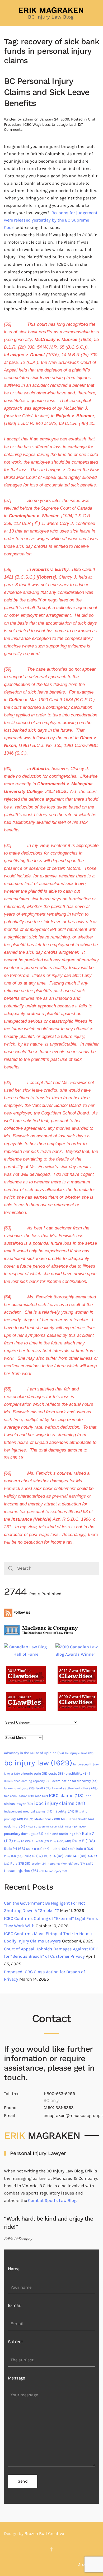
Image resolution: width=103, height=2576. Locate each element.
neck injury (15, 1826)
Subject (15, 2342)
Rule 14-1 (75, 1856)
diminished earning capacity (28, 1781)
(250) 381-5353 (59, 2108)
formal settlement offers (75, 1788)
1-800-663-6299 (59, 2094)
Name (14, 2269)
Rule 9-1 (15, 1849)
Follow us (21, 1612)
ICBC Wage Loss (36, 124)
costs (57, 1773)
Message (17, 2378)
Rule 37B (20, 1863)
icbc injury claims (60, 1803)
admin (28, 119)
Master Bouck (47, 1819)
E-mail (14, 2305)
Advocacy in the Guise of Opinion (34, 1753)
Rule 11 (85, 1849)
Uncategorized (64, 124)
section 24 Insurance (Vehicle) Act (58, 1864)
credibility (78, 1773)
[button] (51, 2549)
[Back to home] (51, 13)
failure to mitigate (19, 1788)
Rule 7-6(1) (60, 1841)
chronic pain (34, 1773)
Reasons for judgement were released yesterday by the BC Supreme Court (51, 220)
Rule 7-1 (22, 1841)
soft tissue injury (53, 1871)
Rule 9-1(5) (38, 1849)
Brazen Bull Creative (44, 2534)
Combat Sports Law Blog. (53, 2200)
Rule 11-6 (13, 1856)
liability (64, 1811)
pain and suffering (63, 1834)
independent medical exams (28, 1811)
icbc (41, 1796)
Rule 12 (33, 1856)
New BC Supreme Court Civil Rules (53, 1827)
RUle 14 (54, 1856)
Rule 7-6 (40, 1841)
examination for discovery (75, 1781)
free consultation (19, 1796)
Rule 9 (84, 1841)
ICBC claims (66, 1795)
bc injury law (38, 1763)
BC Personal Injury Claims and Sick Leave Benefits (47, 92)
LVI (29, 1819)
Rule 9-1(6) (63, 1849)
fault (43, 1788)
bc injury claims (79, 1753)
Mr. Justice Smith (77, 1819)
